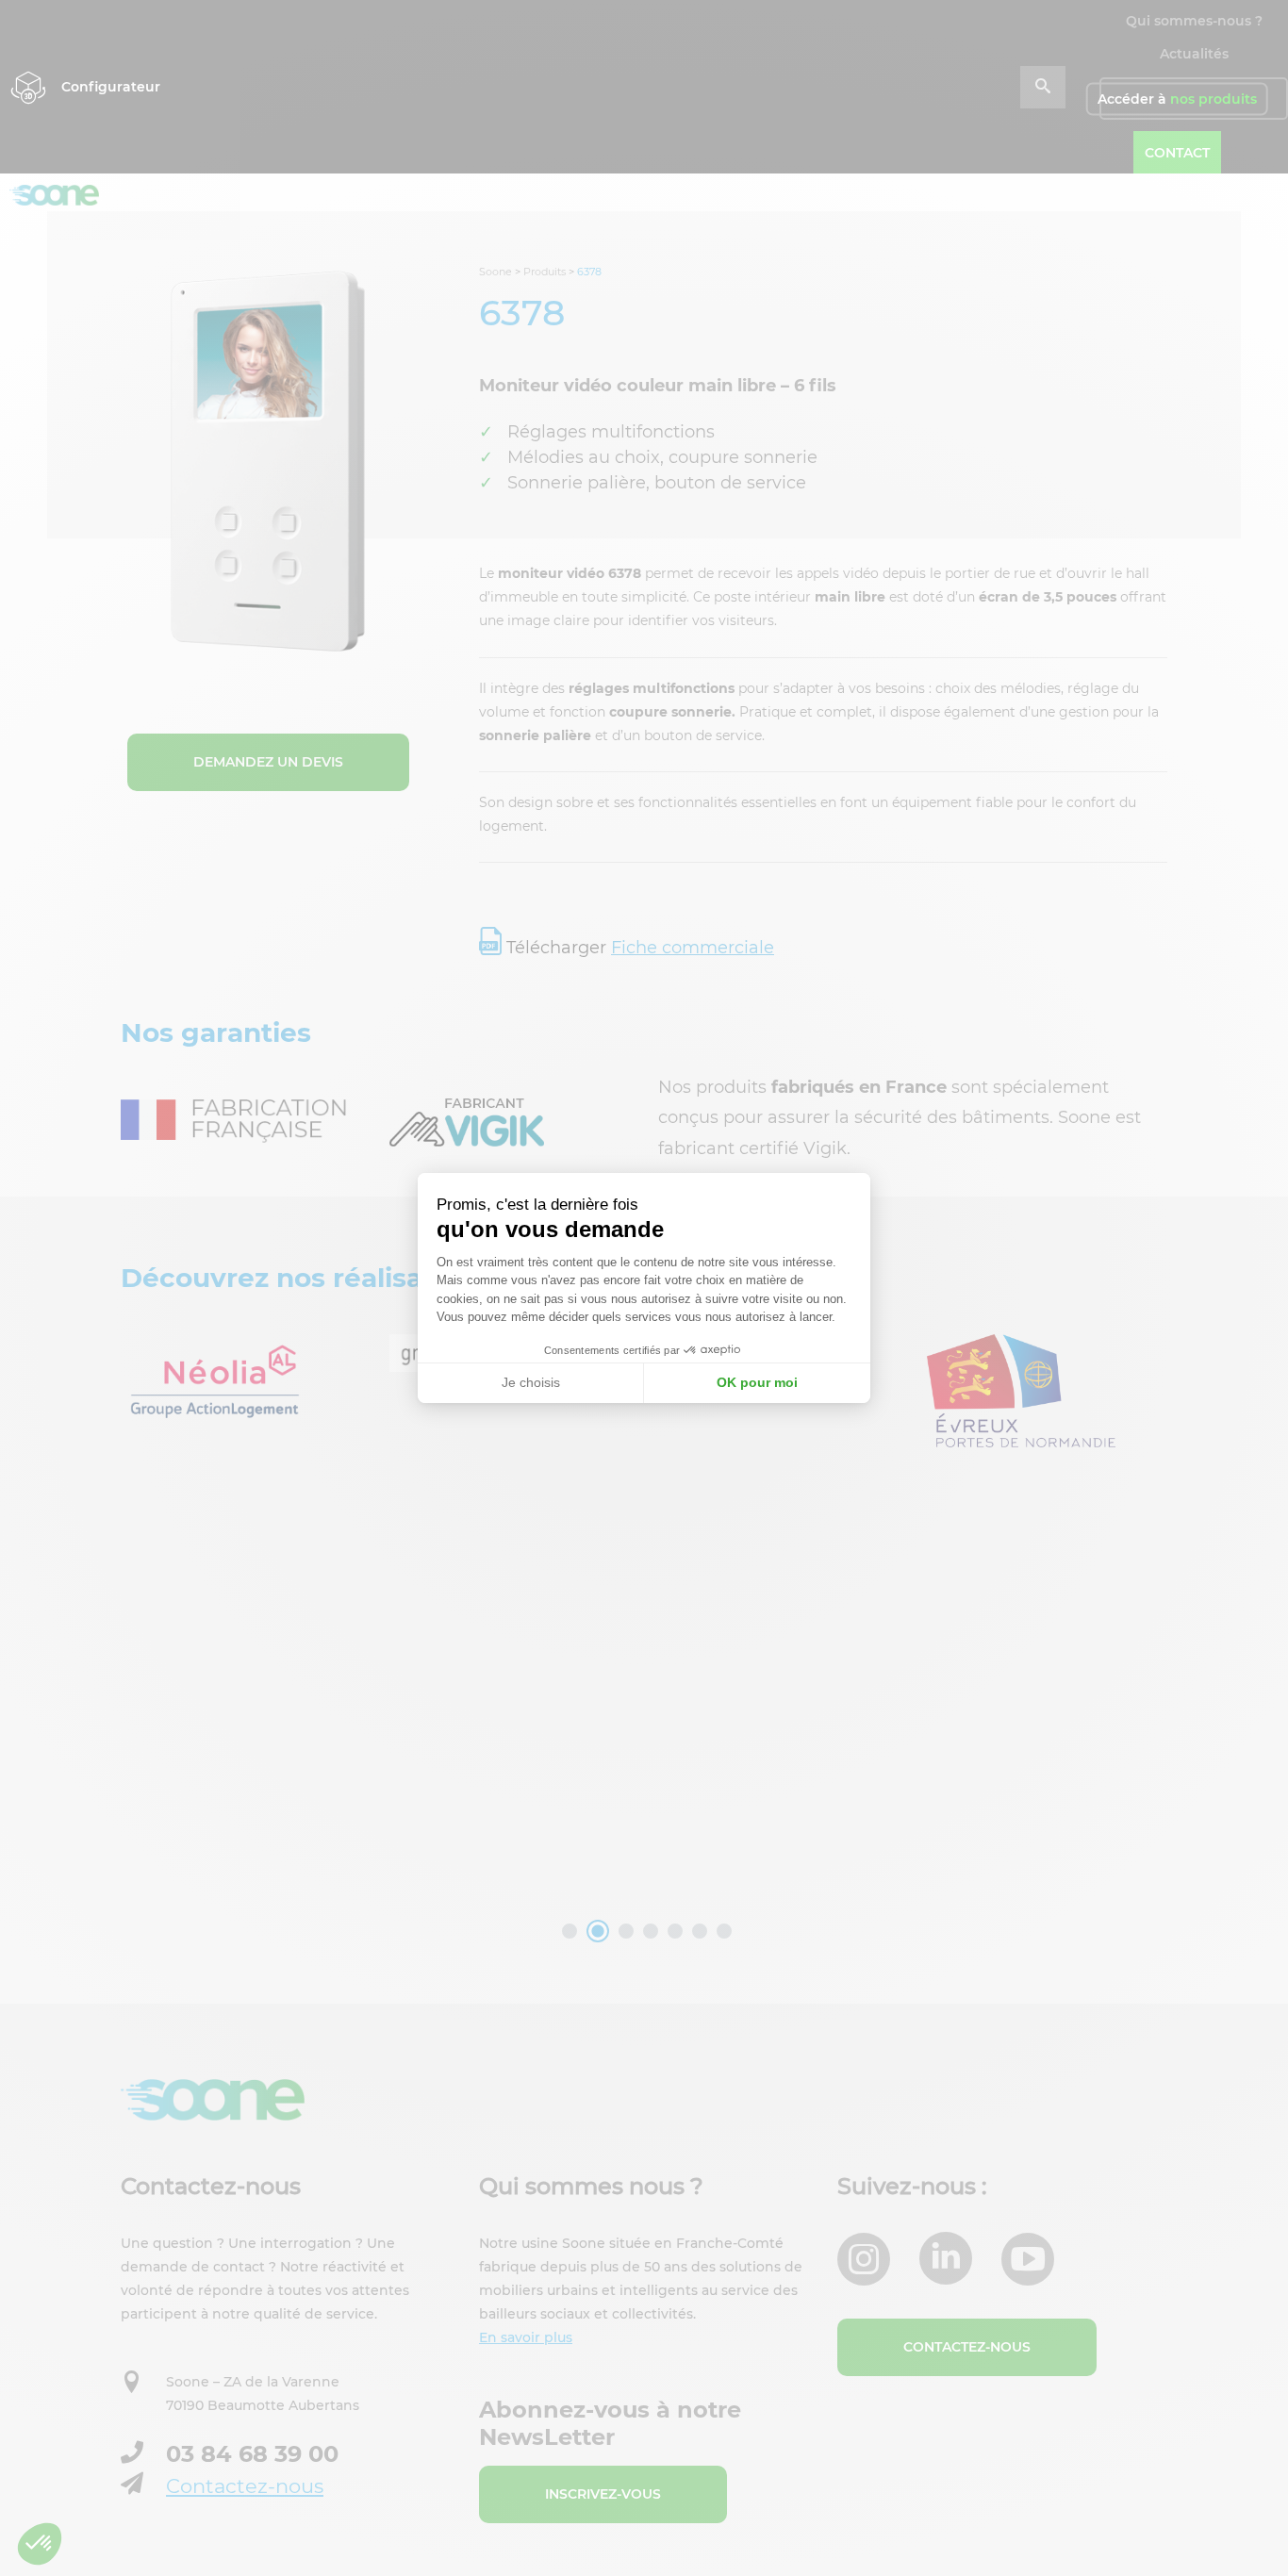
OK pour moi (757, 1382)
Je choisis (531, 1382)
